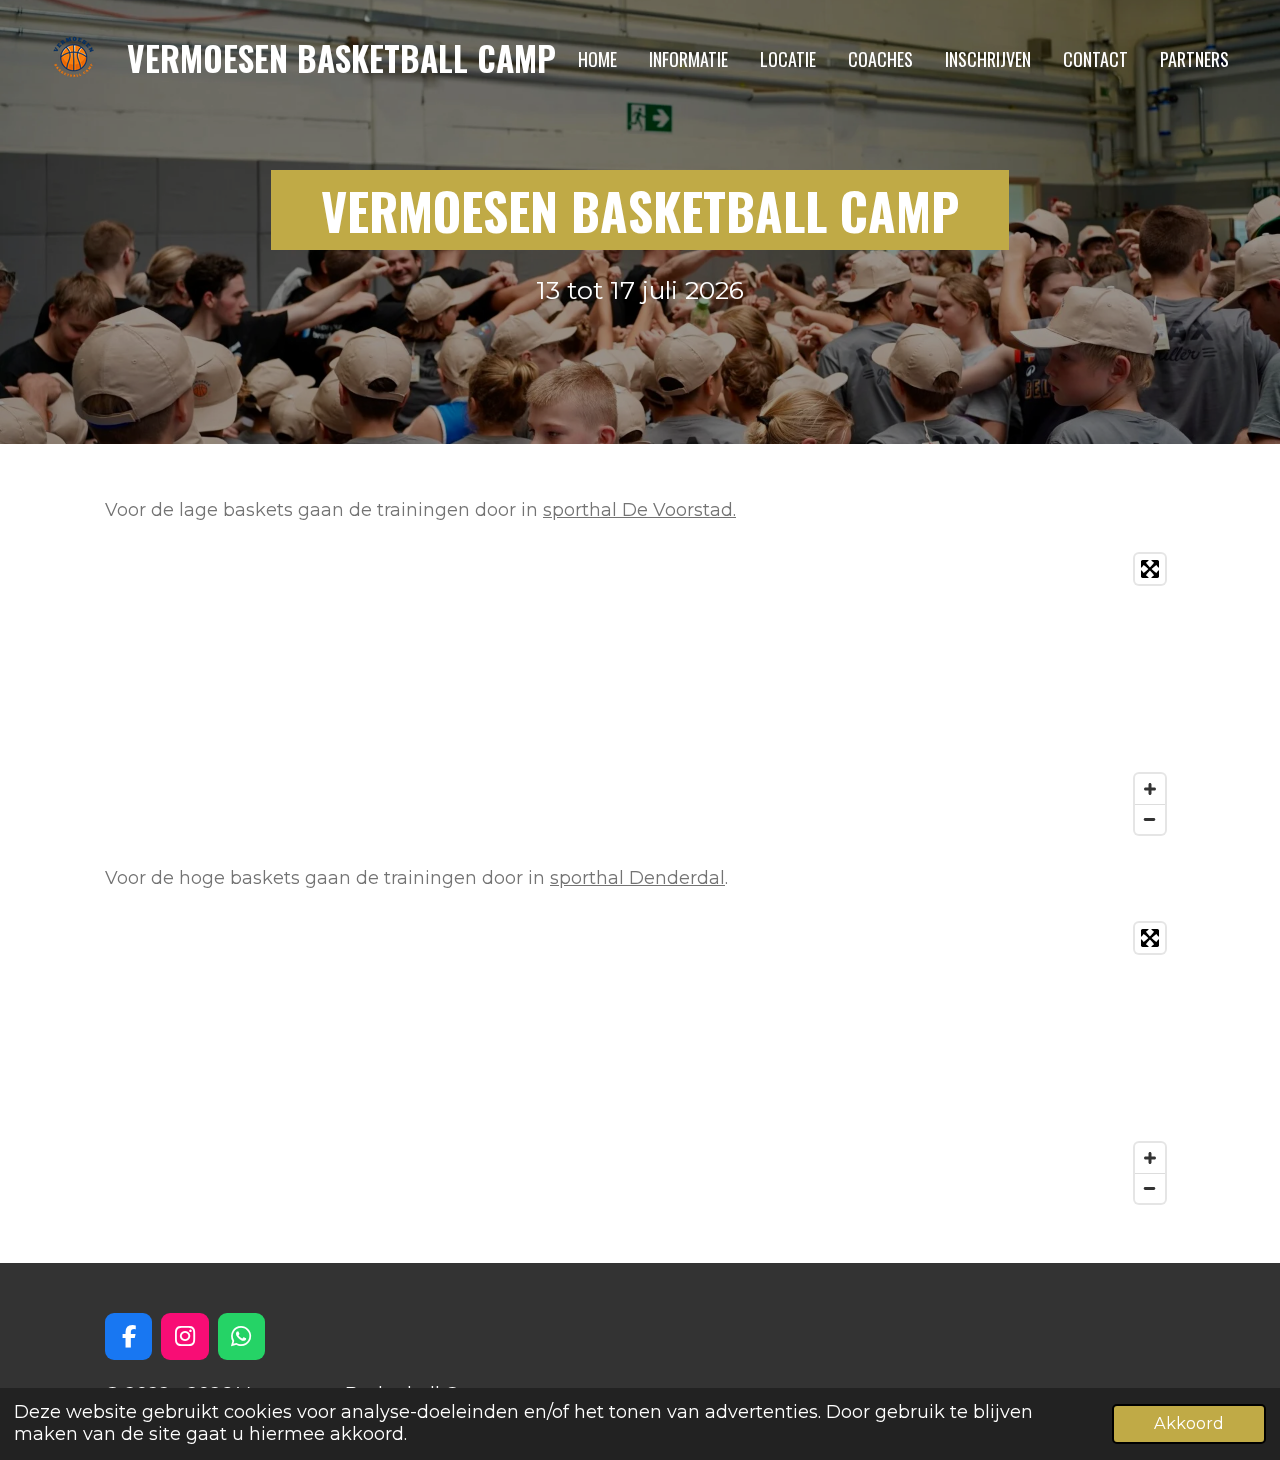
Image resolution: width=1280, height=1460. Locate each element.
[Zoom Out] (1150, 819)
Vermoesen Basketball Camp (341, 58)
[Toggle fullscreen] (1150, 569)
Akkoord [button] (1189, 1423)
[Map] (640, 694)
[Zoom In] (1150, 789)
